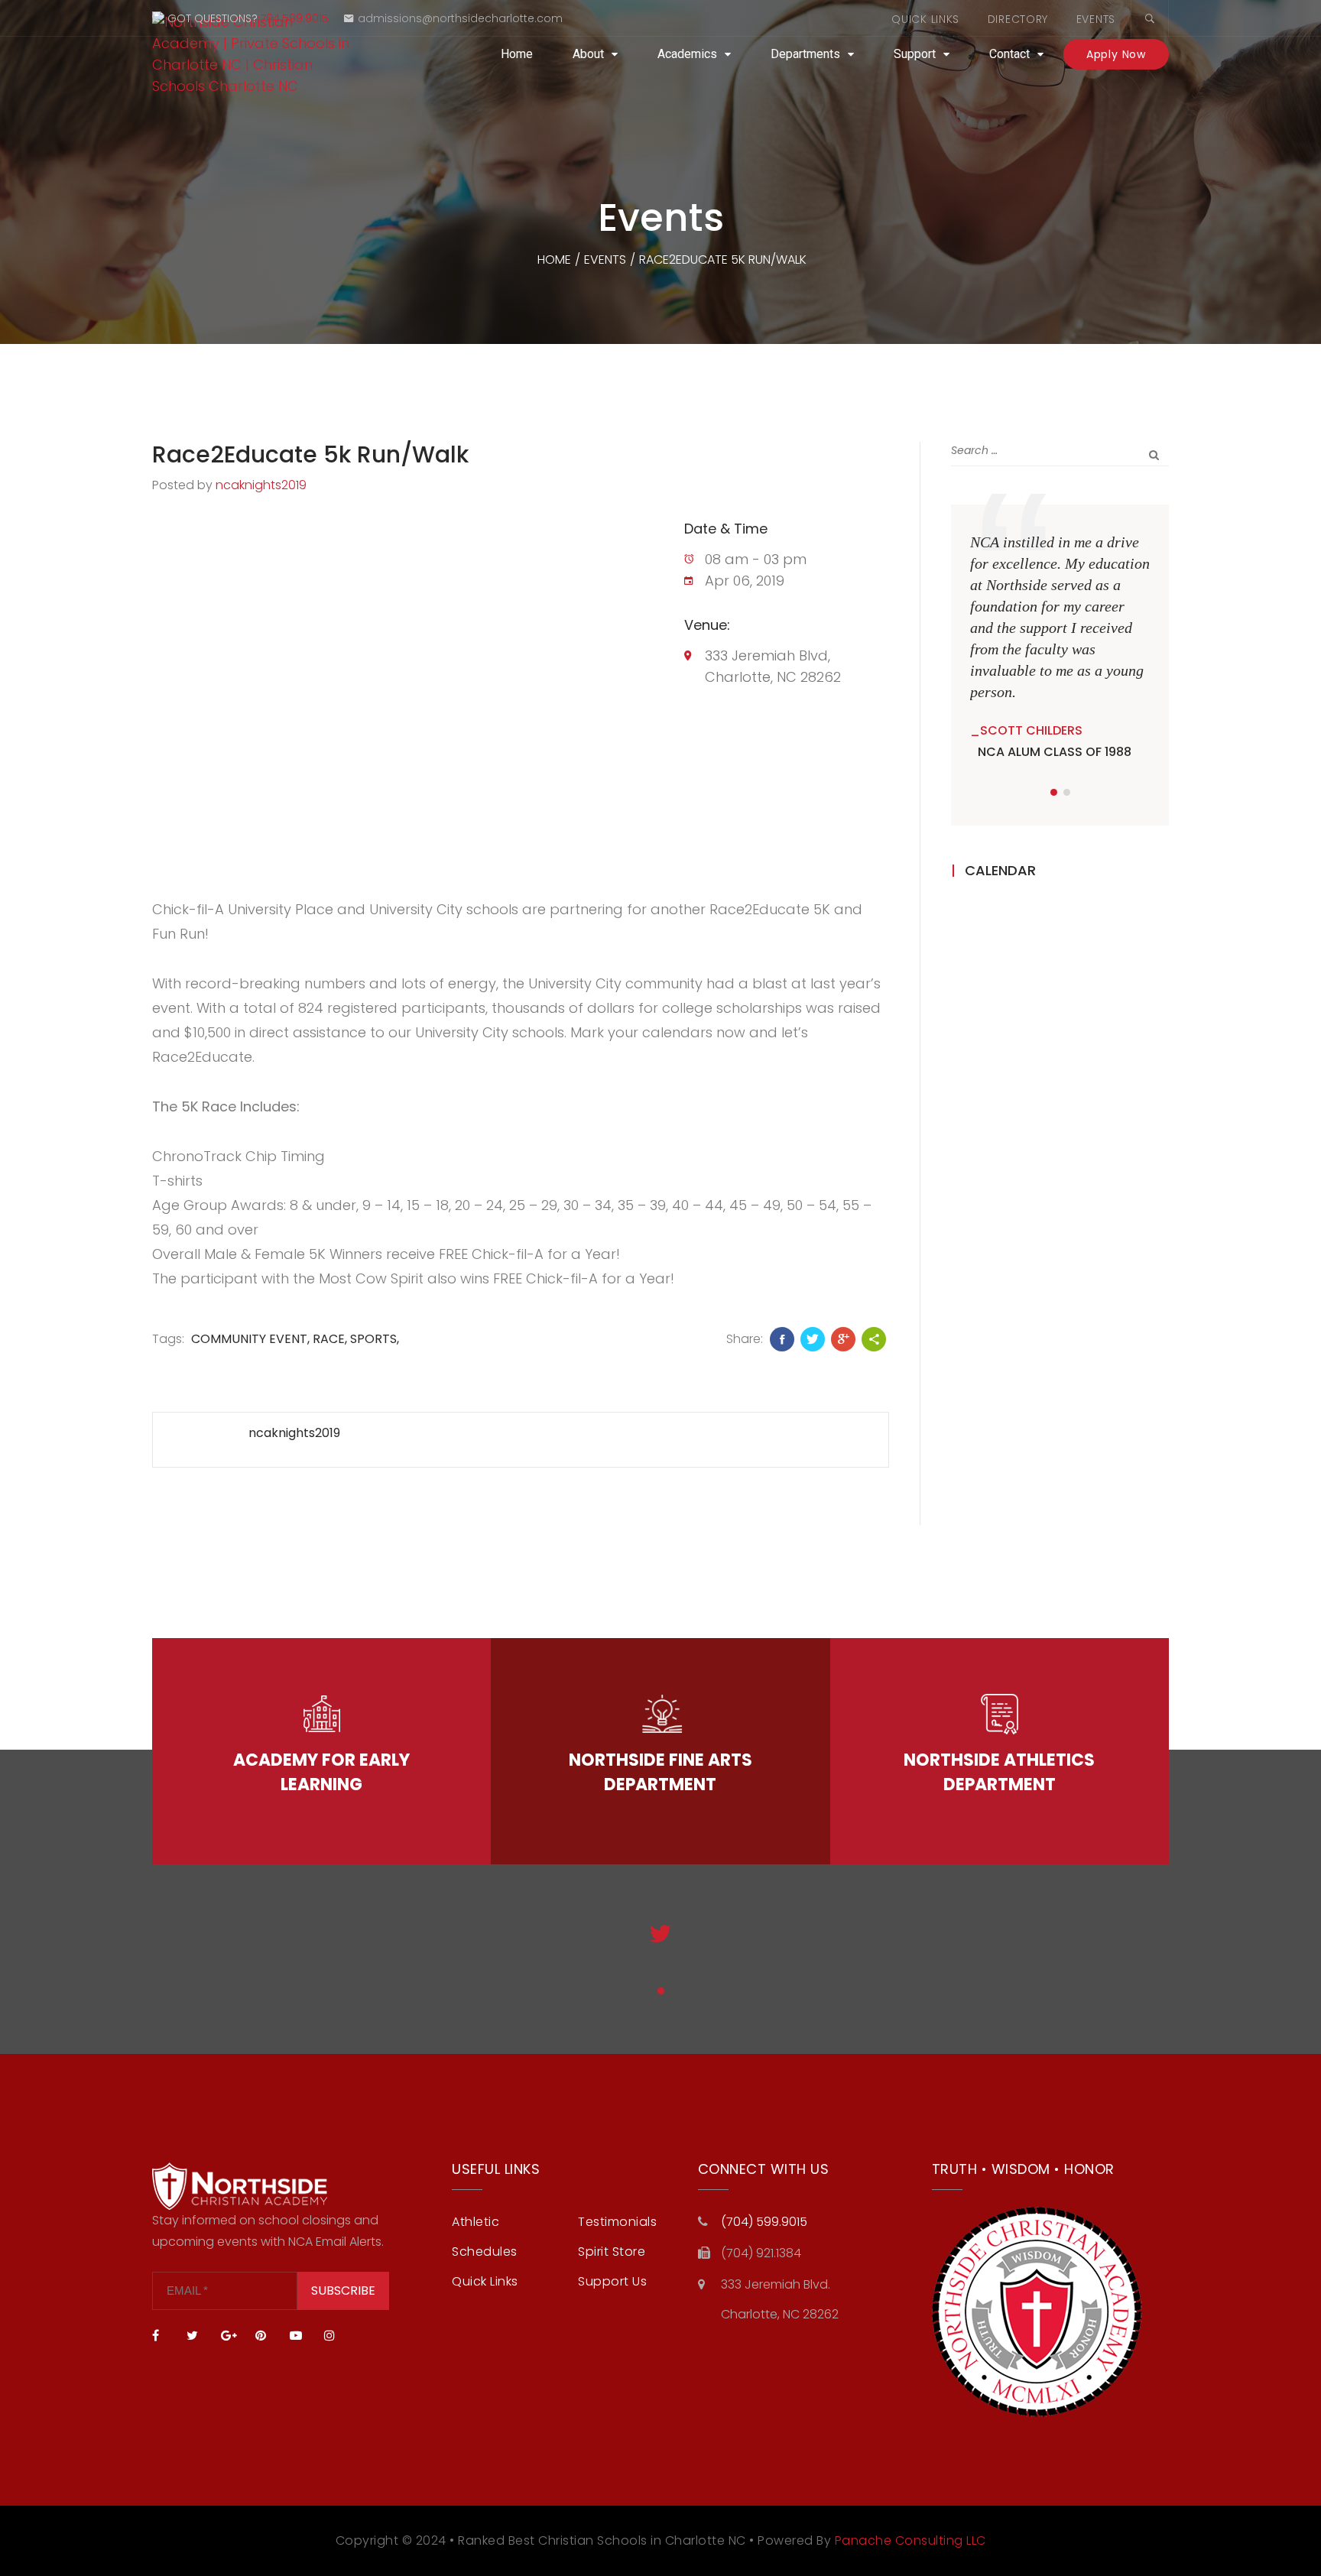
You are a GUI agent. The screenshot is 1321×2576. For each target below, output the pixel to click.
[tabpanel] (1060, 647)
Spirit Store (612, 2252)
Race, (330, 1339)
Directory (1018, 19)
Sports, (375, 1339)
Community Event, (250, 1339)
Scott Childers (1031, 730)
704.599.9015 (295, 18)
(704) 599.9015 (764, 2222)
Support (915, 54)
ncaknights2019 (261, 485)
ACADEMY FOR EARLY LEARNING (321, 1772)
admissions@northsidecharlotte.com (460, 18)
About (588, 54)
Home (517, 54)
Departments (805, 54)
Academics (687, 54)
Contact (1009, 54)
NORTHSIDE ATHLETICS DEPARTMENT (999, 1772)
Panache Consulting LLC (910, 2540)
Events (1096, 19)
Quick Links (925, 19)
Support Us (612, 2281)
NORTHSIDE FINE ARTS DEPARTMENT (660, 1772)
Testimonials (617, 2222)
